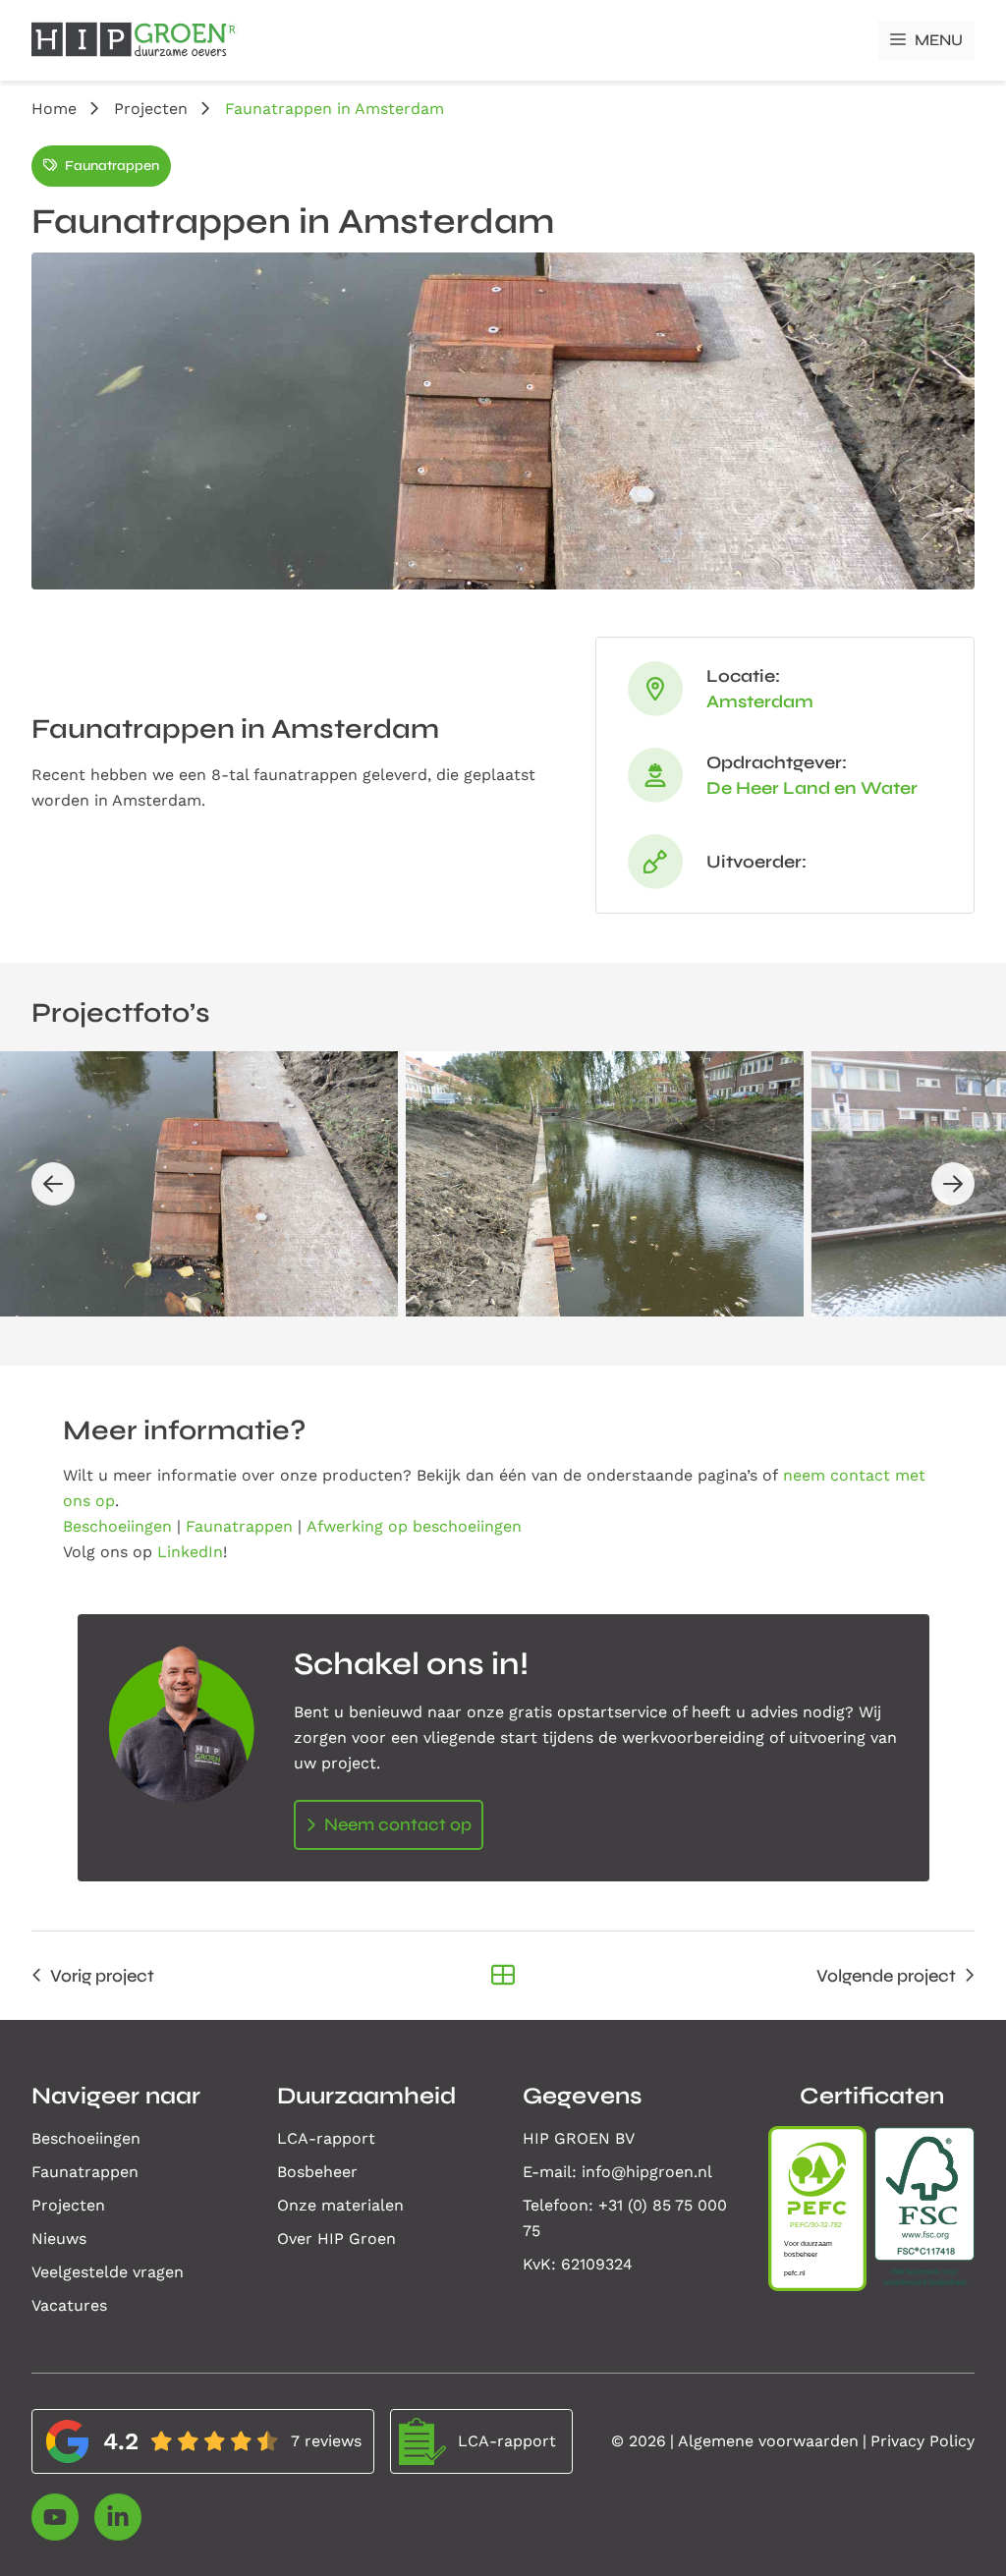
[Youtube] (55, 2517)
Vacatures (69, 2305)
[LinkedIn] (118, 2517)
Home (54, 109)
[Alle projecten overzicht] (503, 1976)
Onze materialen (340, 2205)
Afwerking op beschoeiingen (414, 1526)
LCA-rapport (326, 2138)
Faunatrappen (112, 166)
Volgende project (886, 1976)
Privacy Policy (922, 2441)
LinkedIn (190, 1552)
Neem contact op (398, 1824)
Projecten (151, 109)
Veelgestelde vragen (108, 2272)
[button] (53, 1184)
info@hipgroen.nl (647, 2172)
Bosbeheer (317, 2172)
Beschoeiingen (117, 1526)
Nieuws (59, 2239)
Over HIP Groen (336, 2239)
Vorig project (102, 1976)
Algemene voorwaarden (768, 2441)
